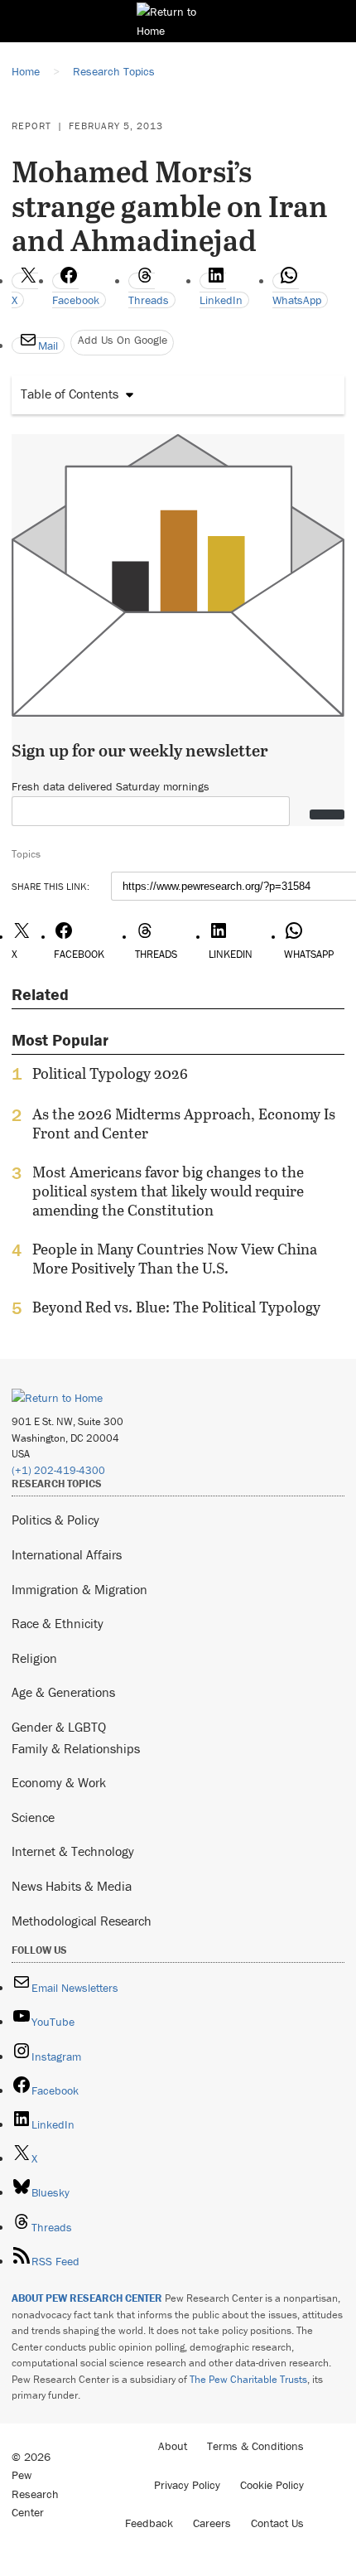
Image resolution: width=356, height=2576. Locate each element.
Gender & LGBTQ (59, 1727)
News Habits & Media (72, 1886)
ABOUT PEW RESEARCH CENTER (87, 2298)
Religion (34, 1658)
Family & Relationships (76, 1748)
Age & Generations (63, 1692)
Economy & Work (59, 1782)
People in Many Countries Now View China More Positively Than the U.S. (175, 1259)
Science (33, 1817)
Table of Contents (70, 394)
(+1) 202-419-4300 (58, 1470)
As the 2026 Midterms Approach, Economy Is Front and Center (184, 1124)
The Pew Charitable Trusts (248, 2379)
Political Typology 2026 (110, 1074)
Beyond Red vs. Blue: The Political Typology (176, 1307)
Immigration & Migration (79, 1589)
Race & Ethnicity (58, 1623)
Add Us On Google (123, 340)
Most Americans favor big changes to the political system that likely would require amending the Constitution (168, 1191)
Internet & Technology (73, 1851)
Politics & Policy (55, 1520)
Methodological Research (82, 1921)
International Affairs (67, 1554)
